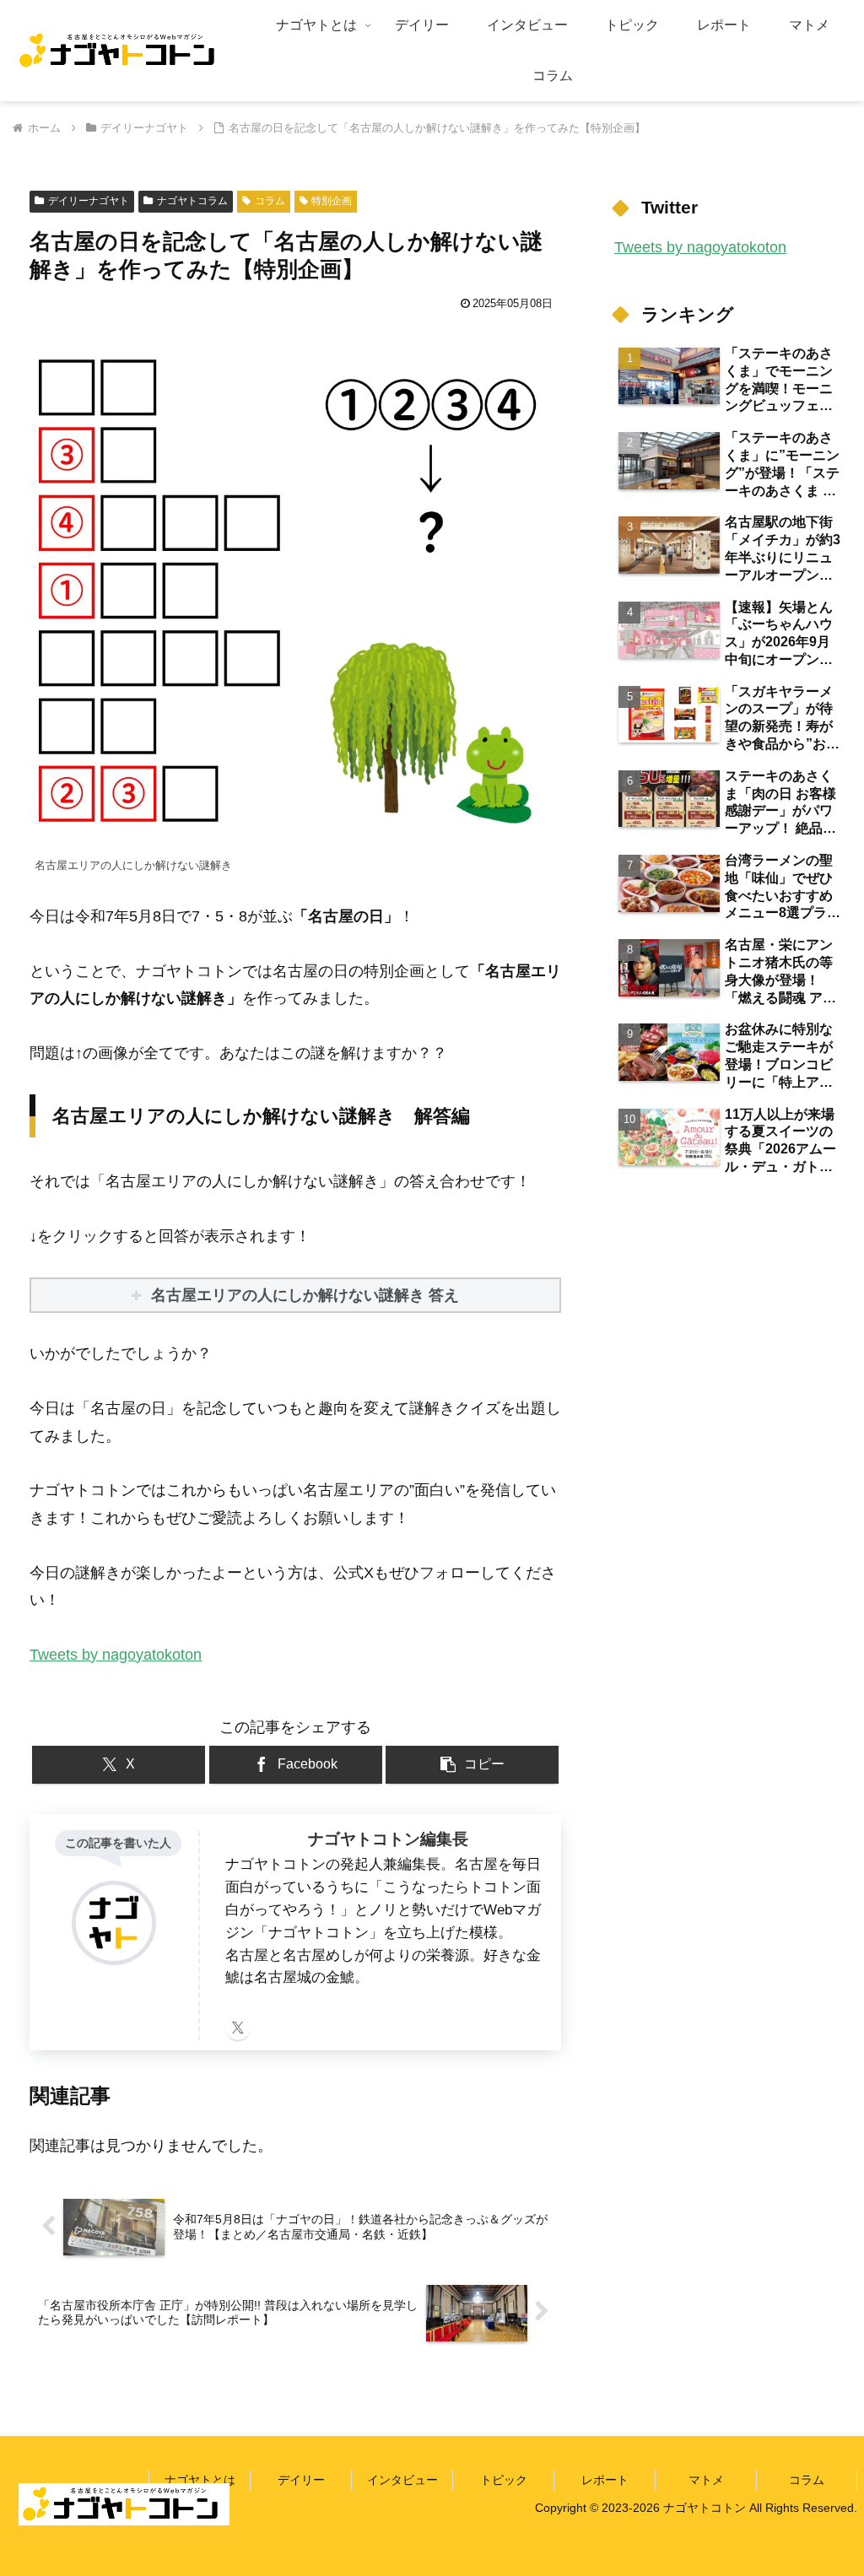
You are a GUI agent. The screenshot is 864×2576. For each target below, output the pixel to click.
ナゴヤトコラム (192, 201)
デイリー (301, 2480)
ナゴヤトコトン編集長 (388, 1839)
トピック (504, 2480)
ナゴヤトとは (200, 2480)
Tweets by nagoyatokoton (116, 1655)
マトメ (706, 2480)
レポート (605, 2480)
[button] (472, 1765)
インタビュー (402, 2480)
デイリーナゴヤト (89, 201)
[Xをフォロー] (238, 2028)
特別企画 (332, 201)
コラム (270, 201)
